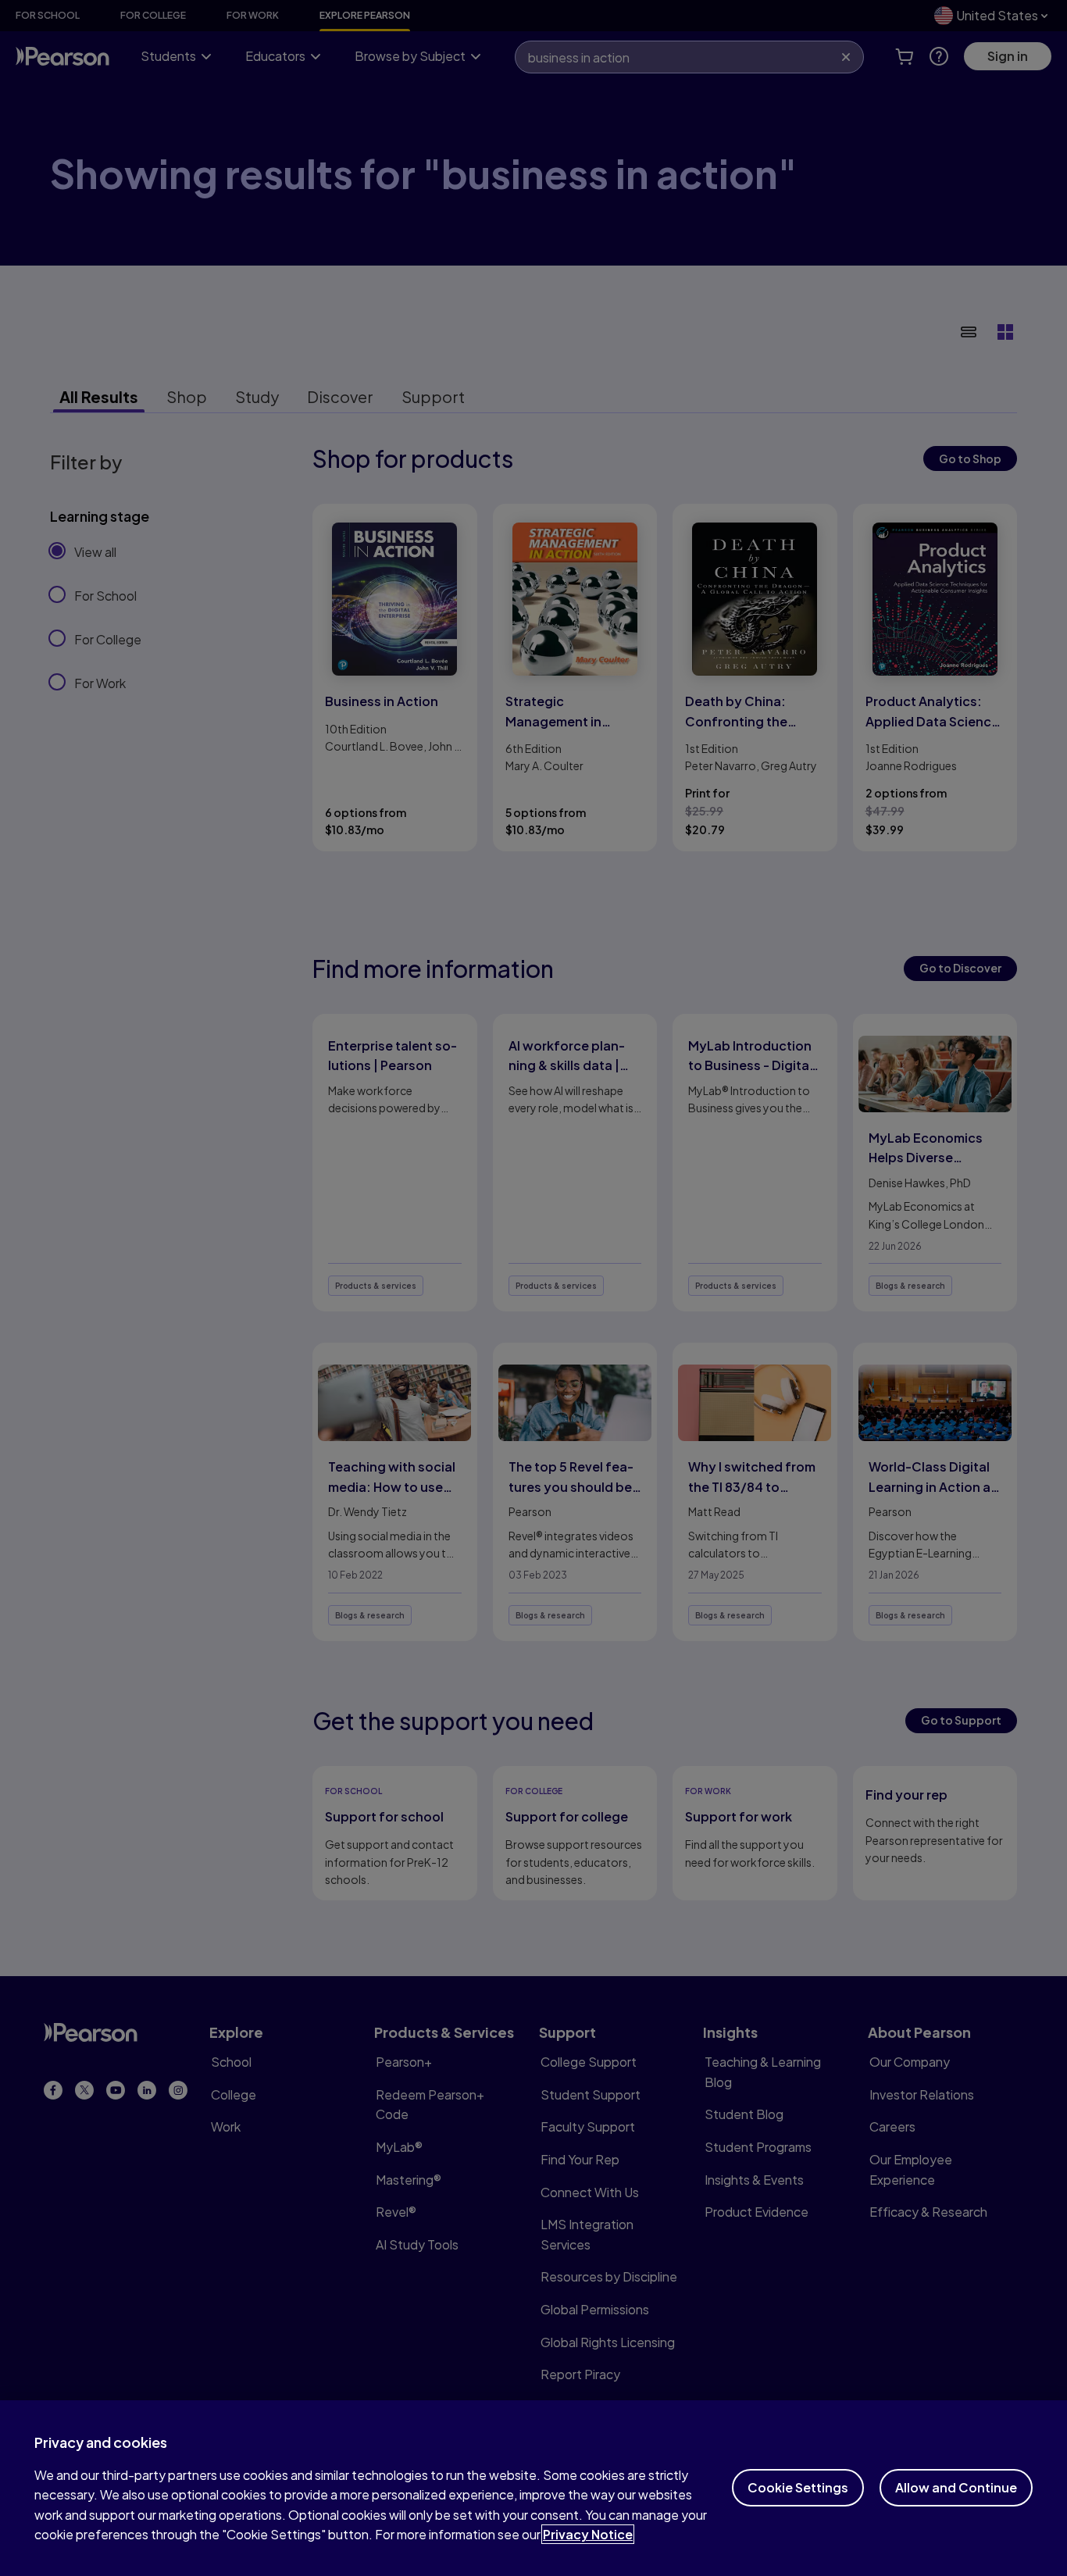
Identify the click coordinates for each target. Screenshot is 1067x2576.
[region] (533, 2488)
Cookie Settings (798, 2487)
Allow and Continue (956, 2487)
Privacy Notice (588, 2534)
